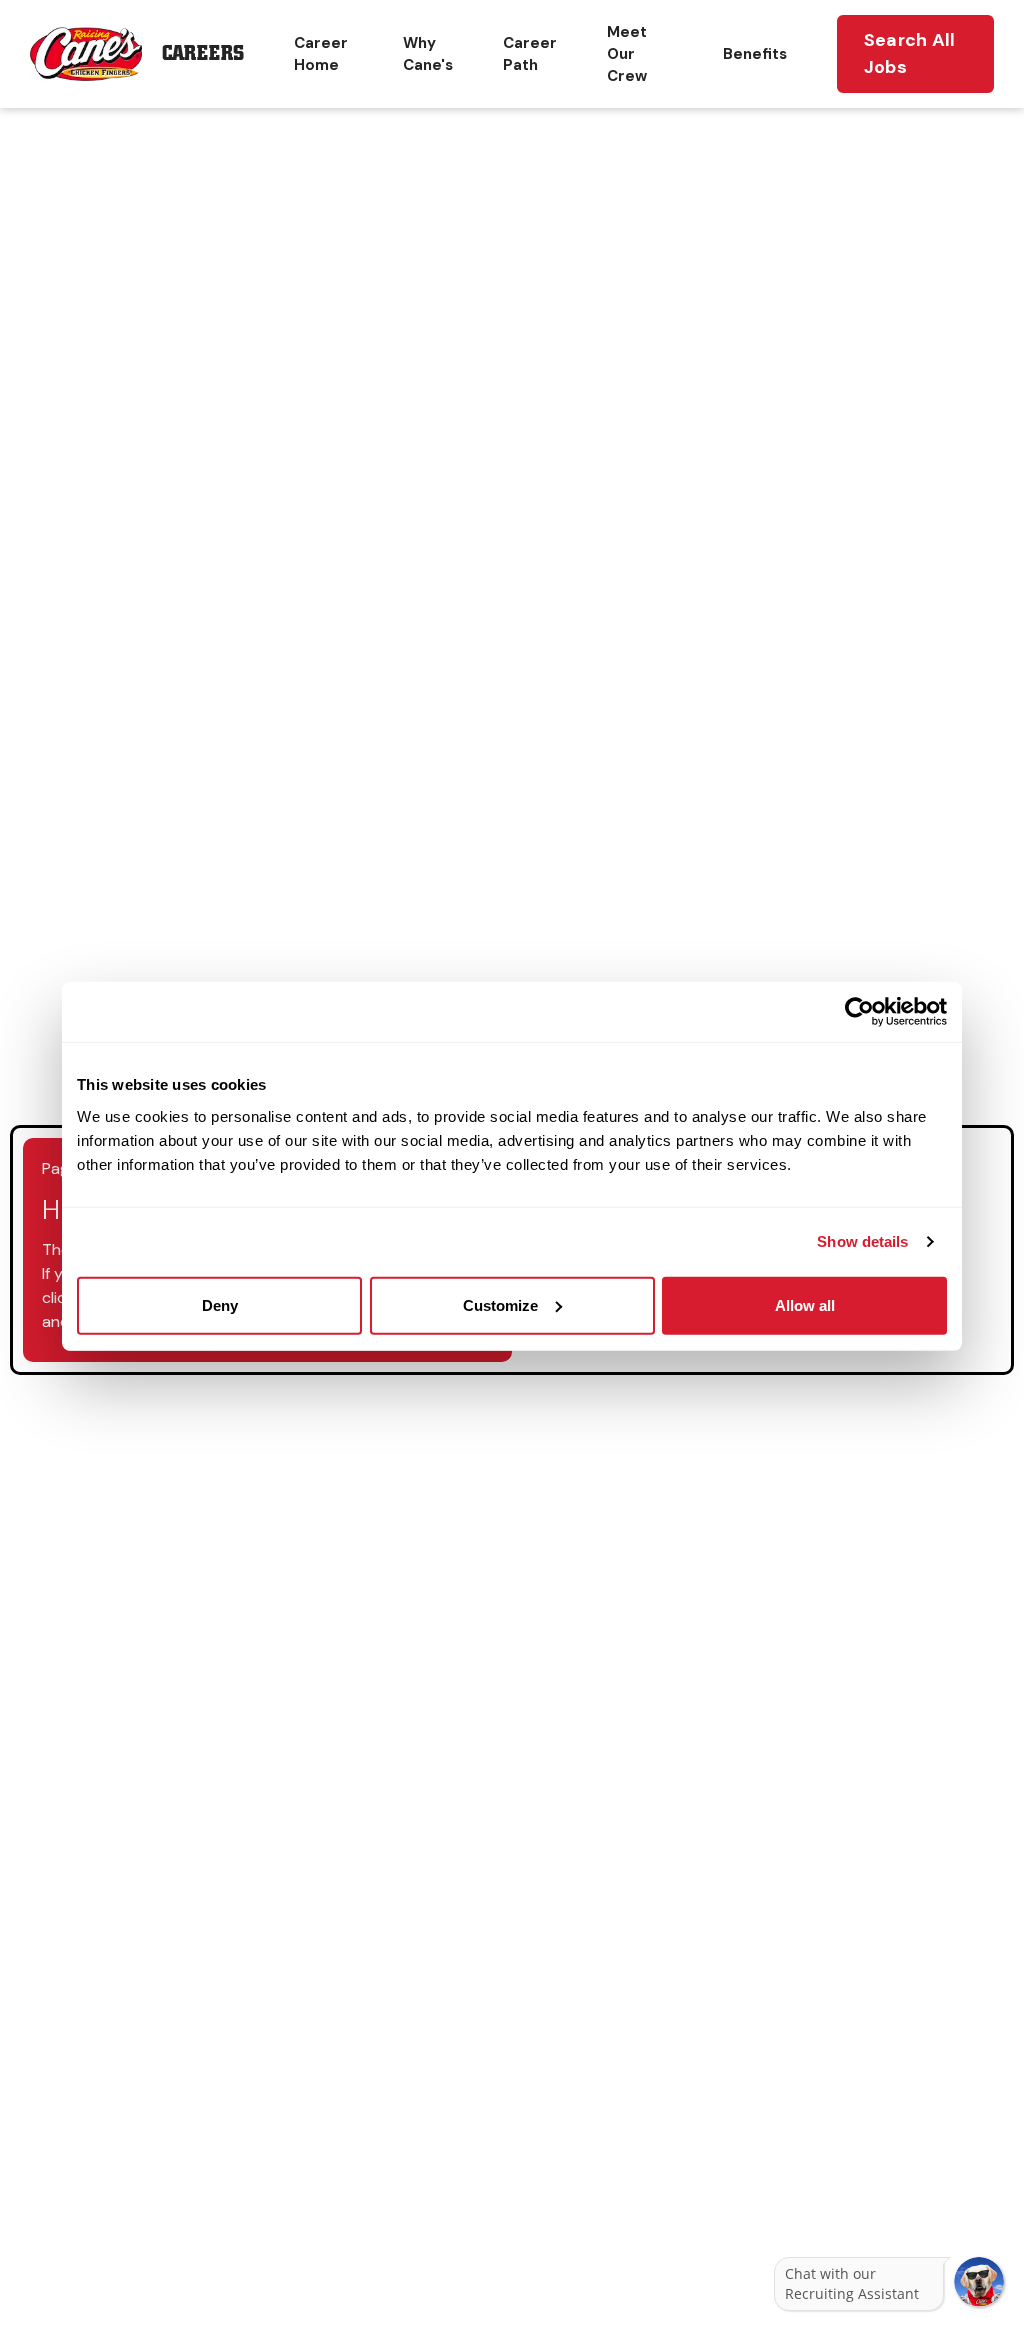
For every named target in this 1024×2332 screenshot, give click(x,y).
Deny (220, 1304)
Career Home (321, 54)
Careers (203, 53)
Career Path (530, 54)
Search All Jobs (910, 53)
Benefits (755, 54)
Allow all (805, 1304)
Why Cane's (428, 54)
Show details (862, 1241)
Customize (500, 1304)
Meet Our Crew (627, 54)
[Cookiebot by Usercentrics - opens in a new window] (859, 1012)
